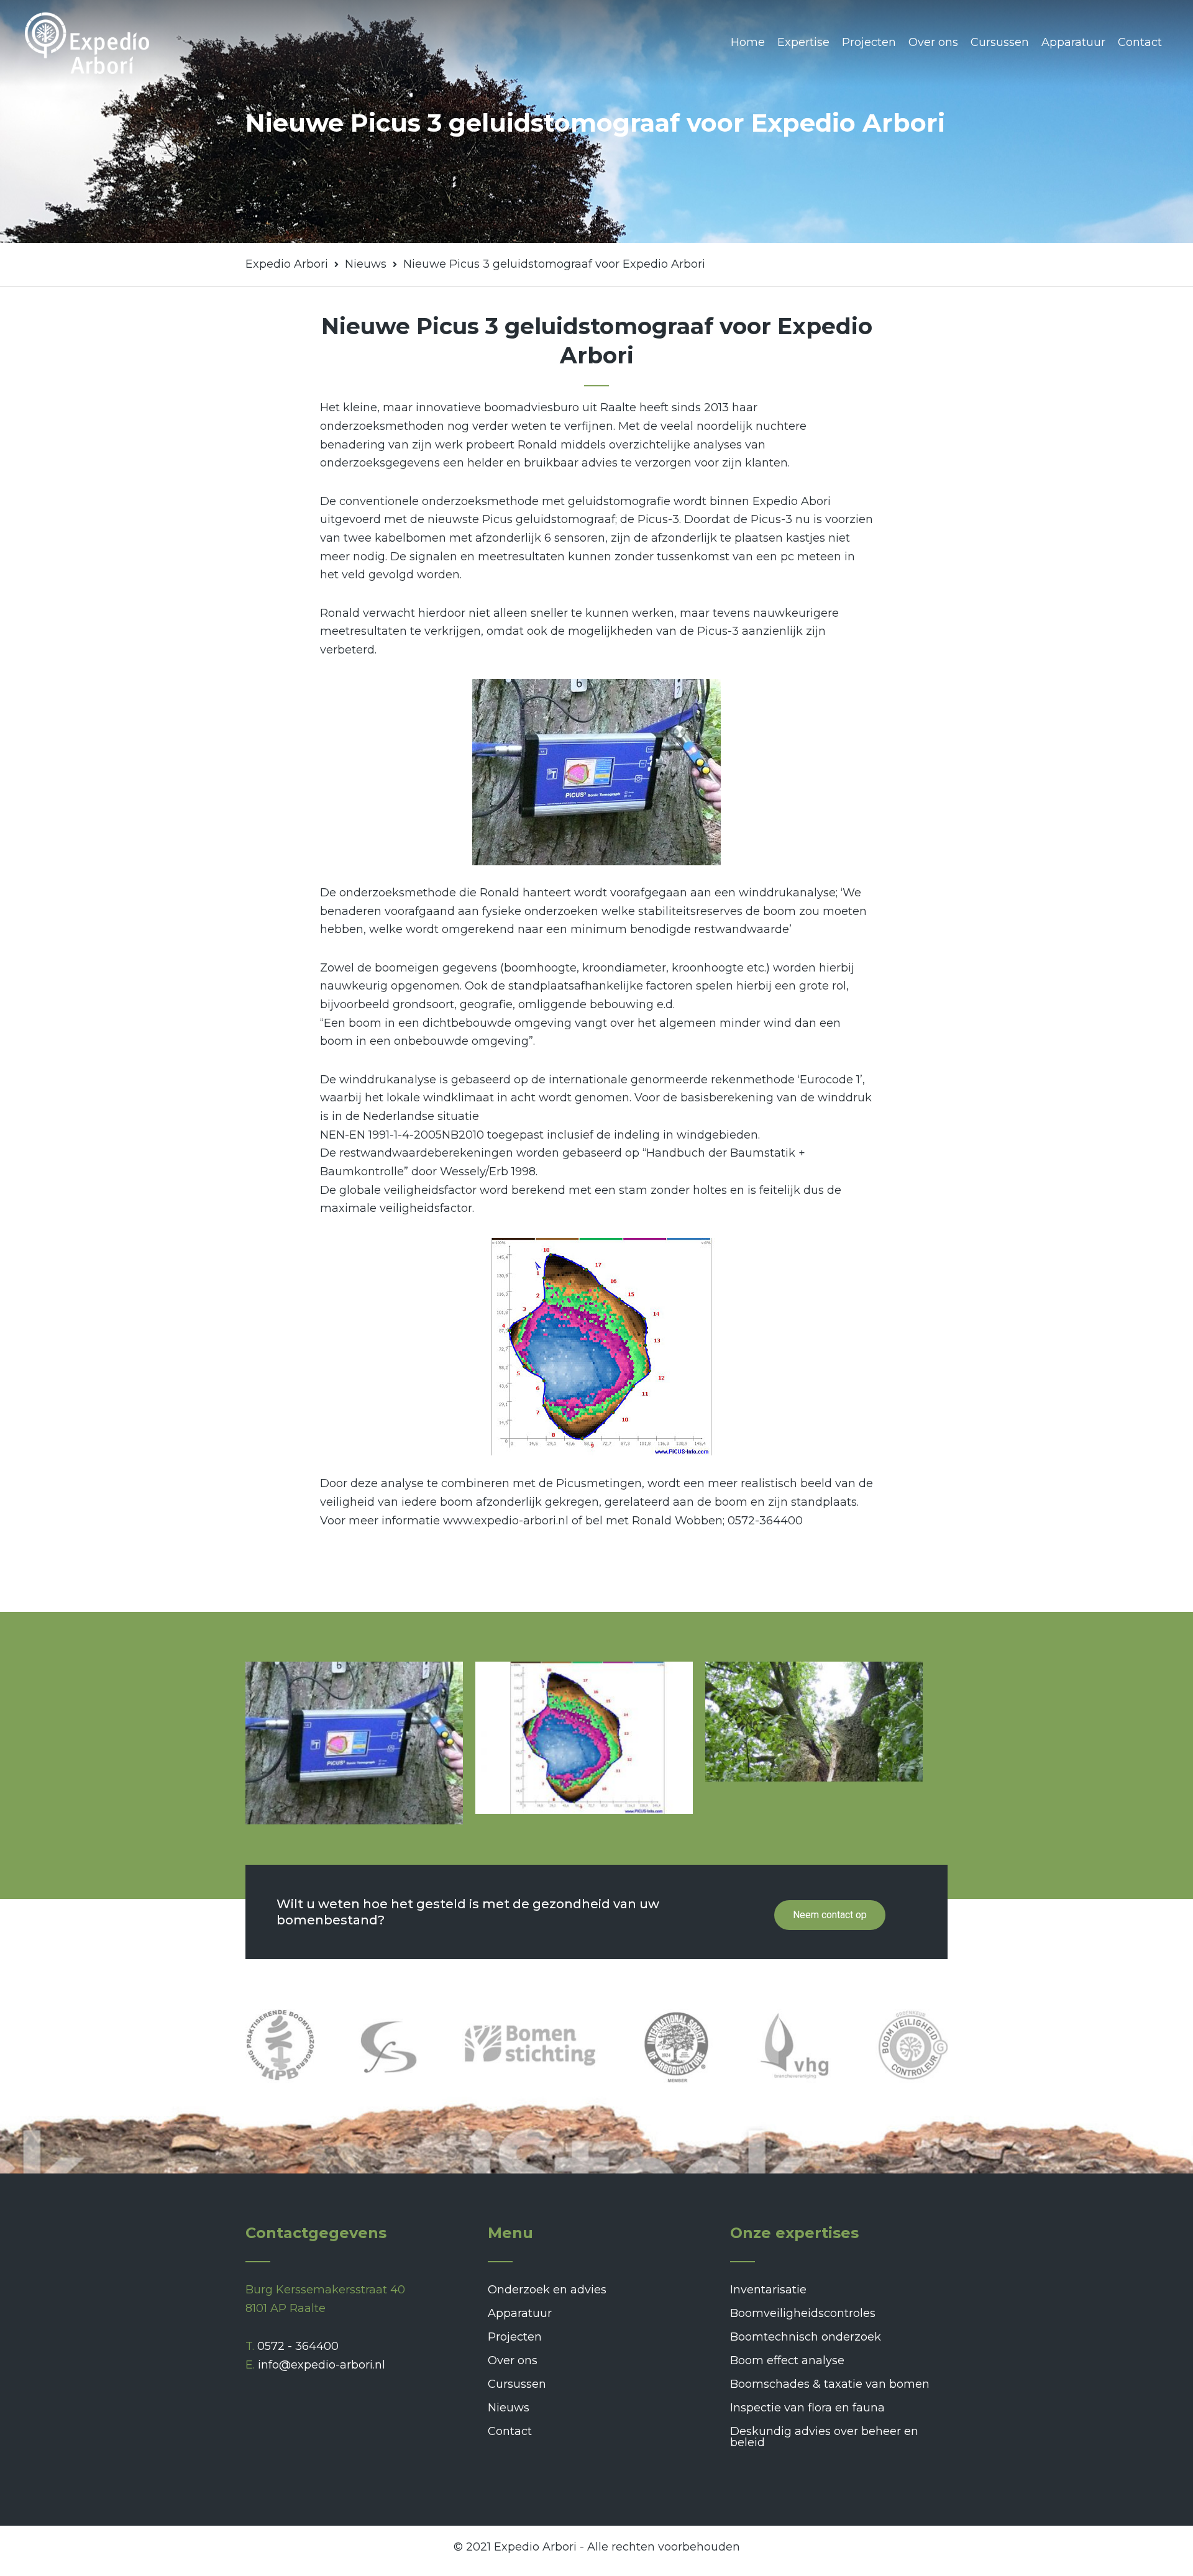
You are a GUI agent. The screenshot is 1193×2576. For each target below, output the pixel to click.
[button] (830, 1915)
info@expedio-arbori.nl (322, 2365)
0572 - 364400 (298, 2346)
